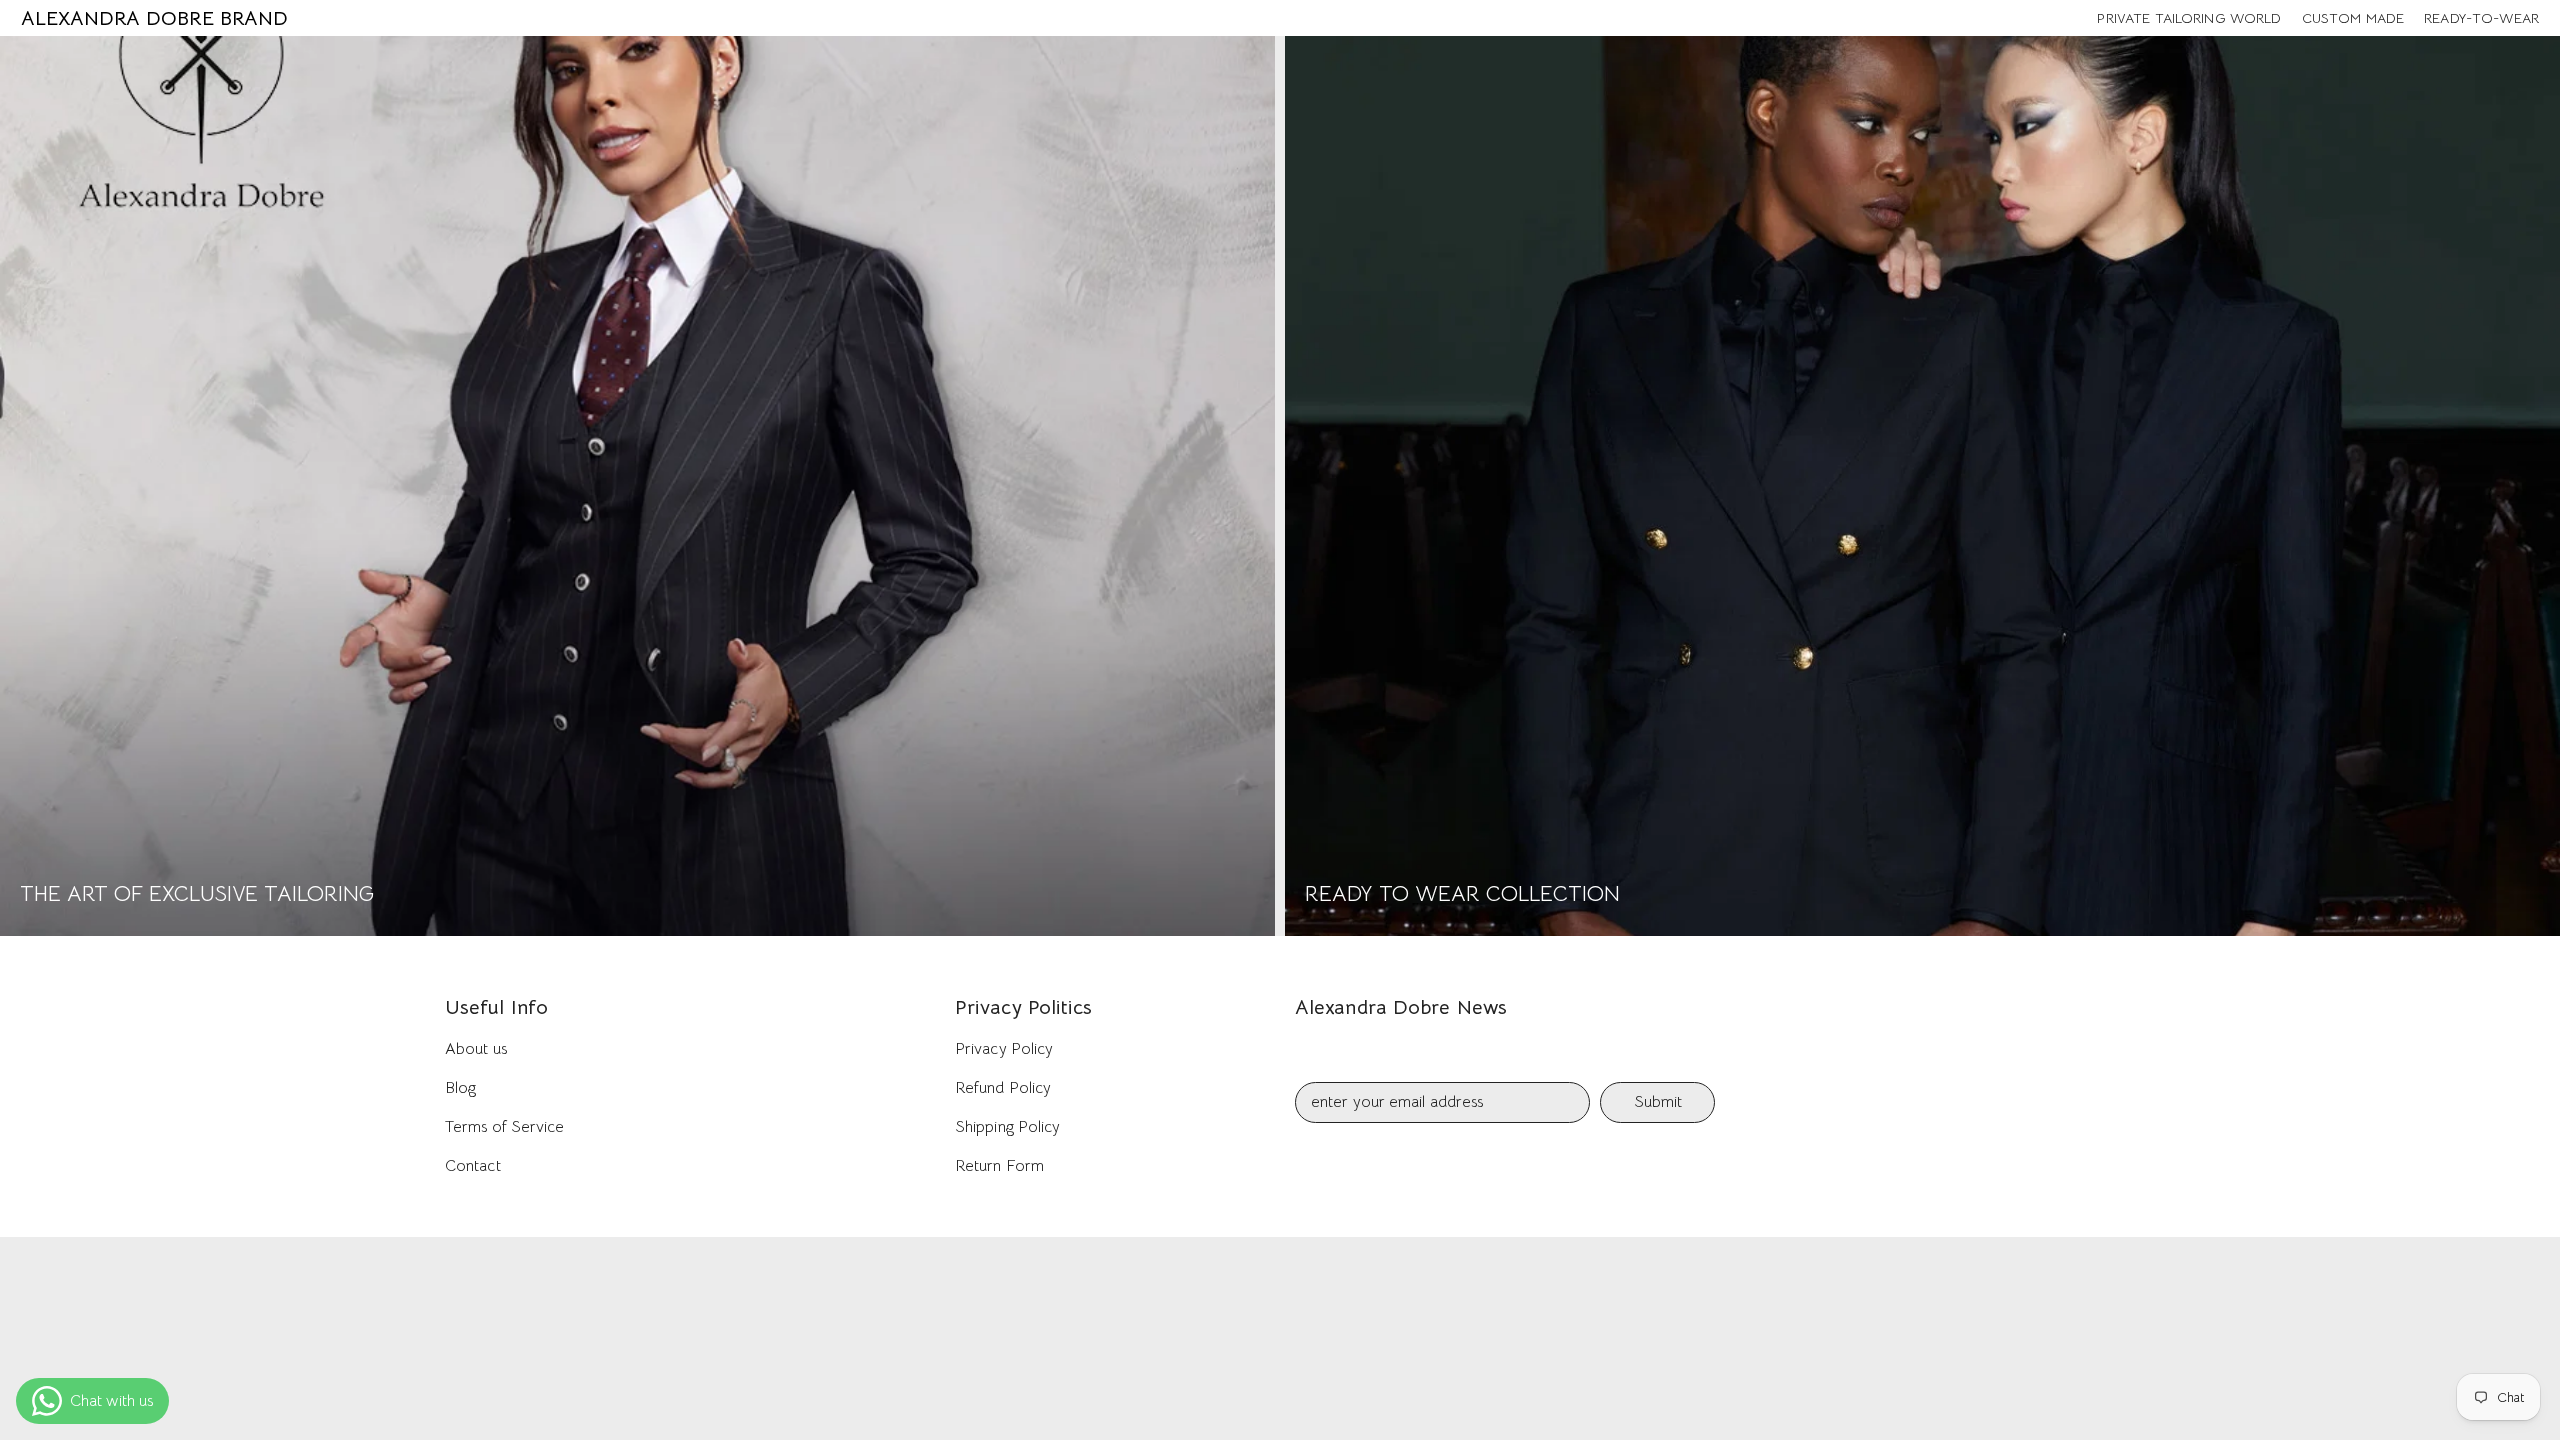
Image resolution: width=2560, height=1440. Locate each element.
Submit (1658, 1102)
